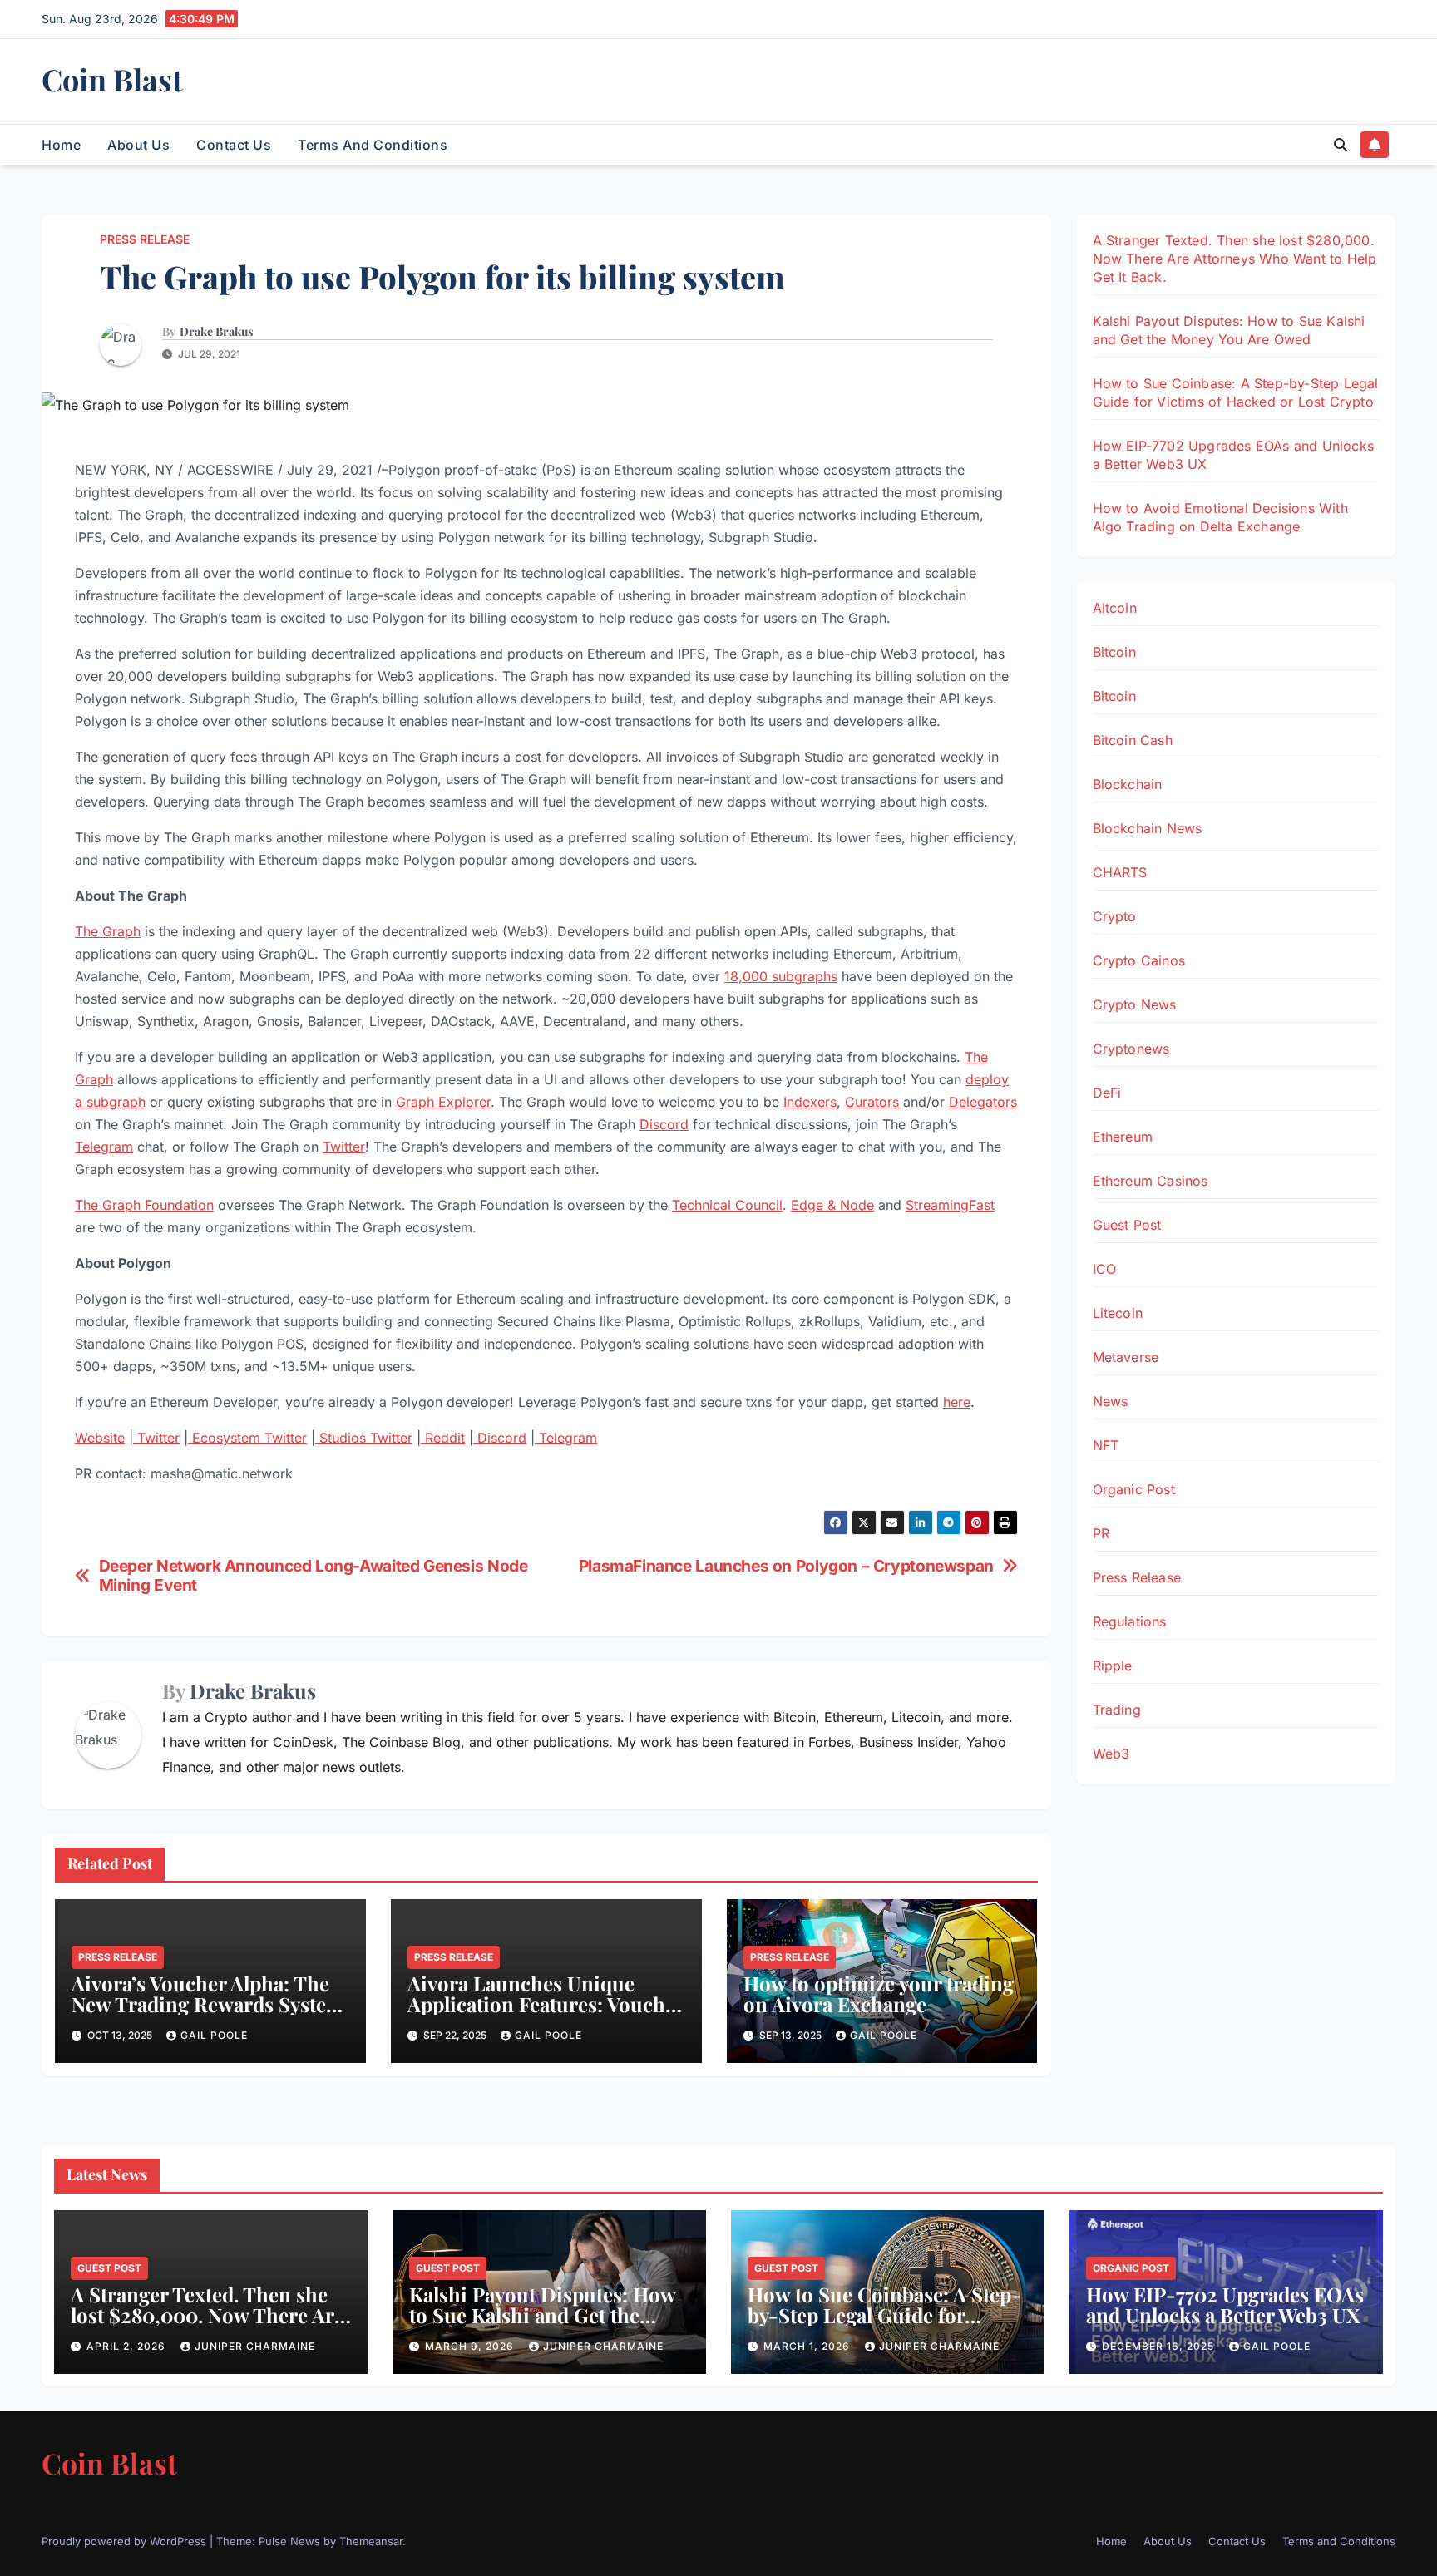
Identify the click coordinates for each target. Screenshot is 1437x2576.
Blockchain (1128, 784)
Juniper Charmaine (255, 2346)
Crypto (1115, 916)
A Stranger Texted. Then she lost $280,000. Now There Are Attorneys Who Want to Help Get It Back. (1235, 259)
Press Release (145, 239)
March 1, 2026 (808, 2346)
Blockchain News (1148, 828)
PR (1101, 1533)
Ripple (1113, 1666)
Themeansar (371, 2541)
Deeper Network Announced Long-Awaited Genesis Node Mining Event (314, 1576)
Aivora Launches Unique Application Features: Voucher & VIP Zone (546, 2004)
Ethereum (1123, 1137)
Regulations (1130, 1621)
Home (61, 145)
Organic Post (1134, 1489)
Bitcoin (1114, 652)
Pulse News (289, 2541)
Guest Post (1127, 1225)
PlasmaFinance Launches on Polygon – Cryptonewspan (786, 1566)
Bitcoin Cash (1133, 740)
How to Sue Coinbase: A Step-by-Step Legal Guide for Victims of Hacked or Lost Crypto (884, 2325)
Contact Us (234, 145)
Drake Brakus (216, 332)
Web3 (1111, 1754)
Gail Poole (214, 2035)
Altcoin (1115, 608)
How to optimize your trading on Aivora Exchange (879, 1994)
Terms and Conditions (373, 145)
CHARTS (1120, 872)
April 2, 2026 (128, 2346)
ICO (1105, 1269)
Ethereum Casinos (1151, 1181)
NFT (1106, 1445)
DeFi (1107, 1093)
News (1111, 1401)
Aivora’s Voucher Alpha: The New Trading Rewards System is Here (208, 2004)
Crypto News (1135, 1004)
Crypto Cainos (1139, 960)
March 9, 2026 (471, 2346)
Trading (1117, 1710)
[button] (1341, 145)
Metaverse (1126, 1357)
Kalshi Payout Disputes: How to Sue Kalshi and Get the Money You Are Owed (542, 2315)
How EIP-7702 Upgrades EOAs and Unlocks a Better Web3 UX (1225, 2305)
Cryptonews (1131, 1049)
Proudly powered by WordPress (126, 2541)
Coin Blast (112, 79)
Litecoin (1118, 1313)
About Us (138, 145)
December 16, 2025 (1160, 2346)
